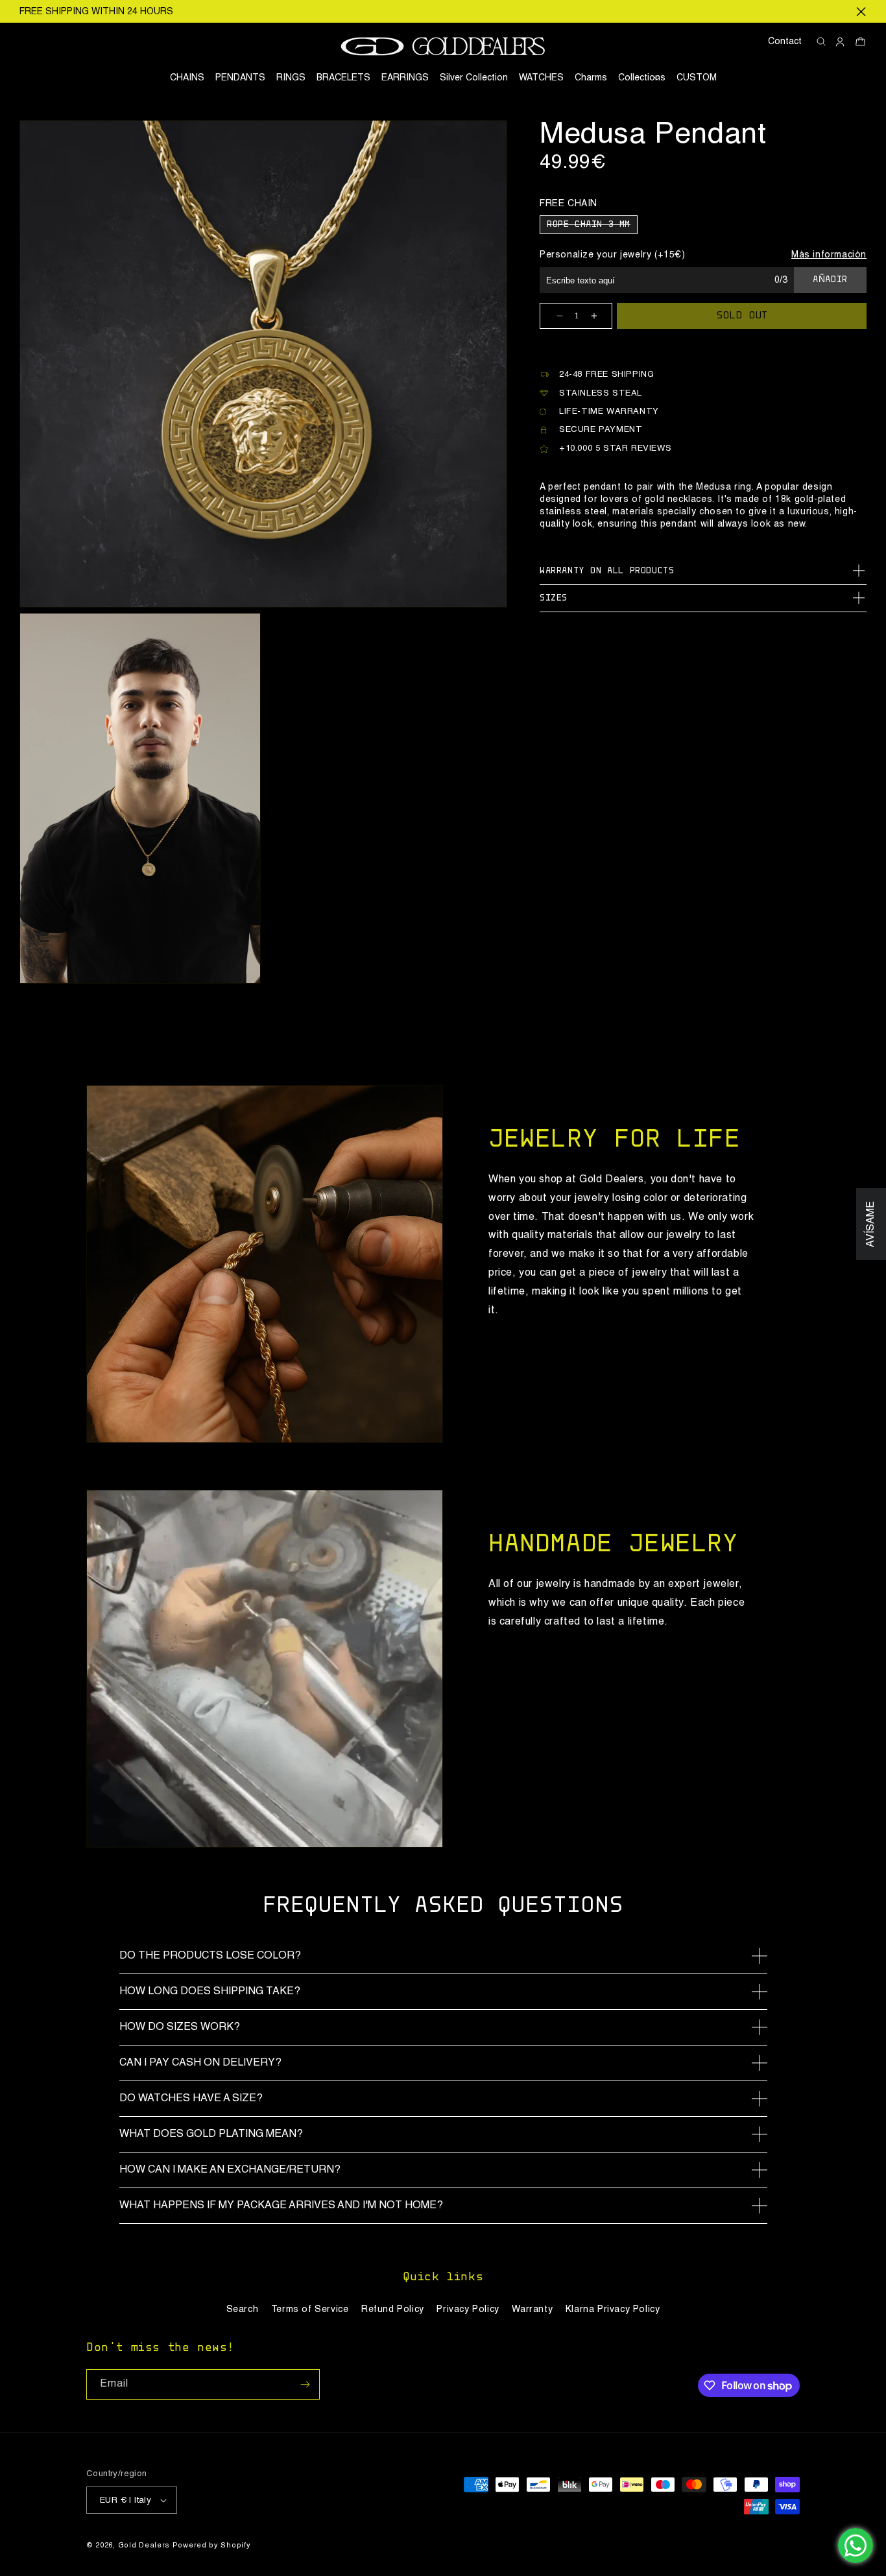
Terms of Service (310, 2309)
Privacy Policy (468, 2309)
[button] (642, 78)
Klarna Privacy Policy (613, 2309)
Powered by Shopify (212, 2546)
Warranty (532, 2309)
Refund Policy (393, 2309)
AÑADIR (830, 280)
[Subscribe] (305, 2384)
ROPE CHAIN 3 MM (592, 227)
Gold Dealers (144, 2546)
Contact (785, 42)
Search (243, 2309)
